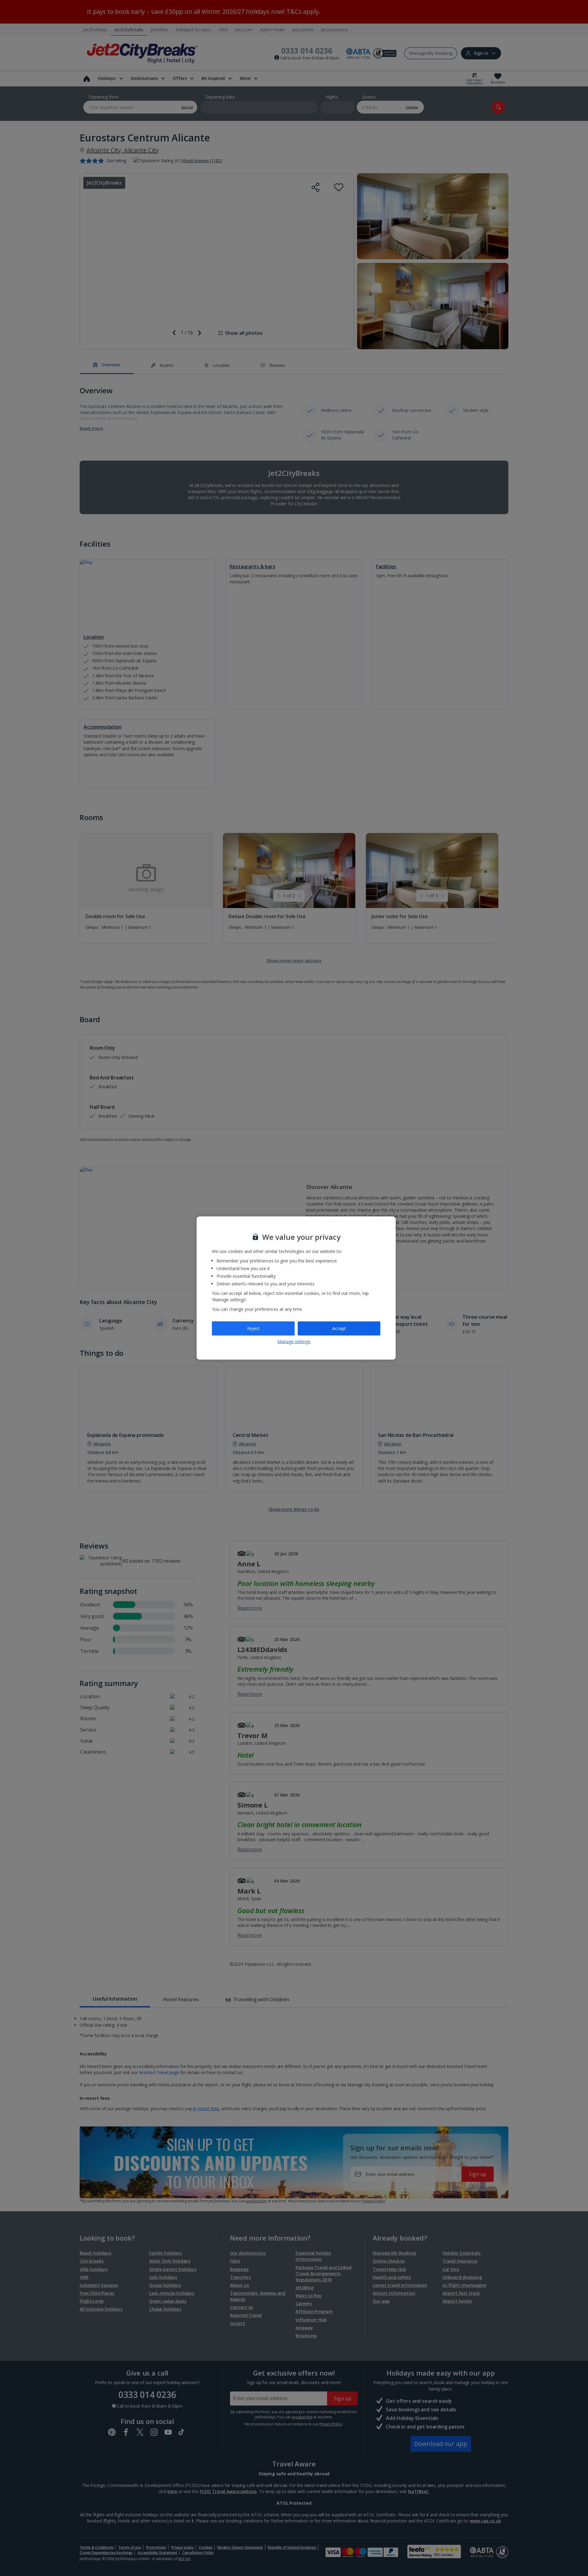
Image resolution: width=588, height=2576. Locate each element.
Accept (339, 1328)
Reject (253, 1328)
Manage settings (294, 1341)
